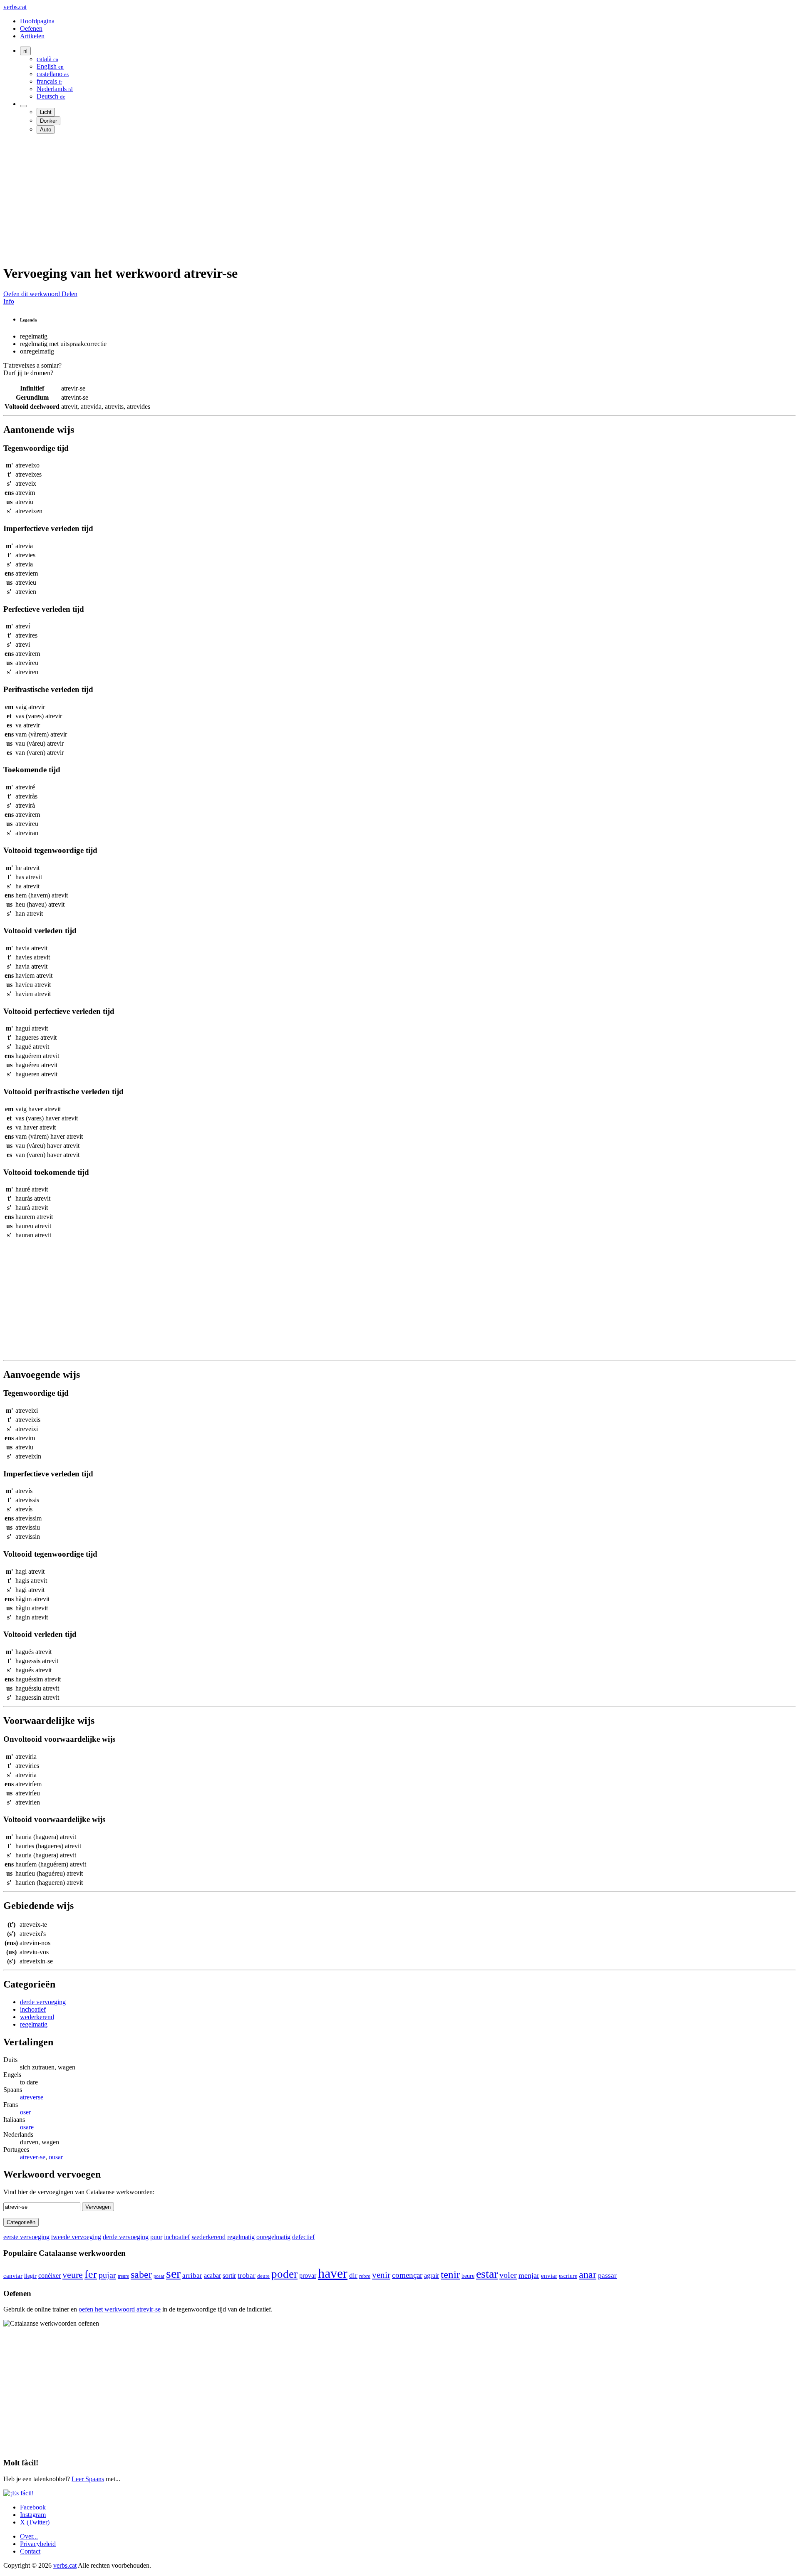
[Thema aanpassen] (23, 106)
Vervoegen (98, 2207)
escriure (568, 2276)
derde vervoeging (43, 2002)
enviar (549, 2276)
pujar (107, 2275)
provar (308, 2276)
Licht (46, 112)
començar (407, 2275)
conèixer (50, 2276)
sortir (229, 2276)
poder (284, 2274)
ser (173, 2273)
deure (263, 2276)
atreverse (32, 2097)
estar (487, 2274)
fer (91, 2274)
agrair (432, 2276)
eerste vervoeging (26, 2237)
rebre (365, 2276)
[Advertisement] (253, 199)
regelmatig (34, 2024)
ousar (56, 2157)
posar (159, 2276)
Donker (48, 121)
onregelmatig (273, 2237)
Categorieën (21, 2222)
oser (25, 2112)
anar (588, 2274)
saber (141, 2274)
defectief (303, 2237)
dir (353, 2276)
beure (468, 2276)
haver (333, 2273)
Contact (30, 2551)
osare (27, 2127)
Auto (46, 130)
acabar (212, 2276)
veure (73, 2275)
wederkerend (37, 2017)
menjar (529, 2275)
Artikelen (32, 36)
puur (156, 2237)
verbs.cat (15, 7)
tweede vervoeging (76, 2237)
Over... (29, 2536)
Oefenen (31, 28)
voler (508, 2275)
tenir (450, 2274)
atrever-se (33, 2157)
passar (607, 2276)
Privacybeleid (38, 2544)
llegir (30, 2276)
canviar (13, 2276)
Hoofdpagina (37, 21)
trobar (247, 2276)
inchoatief (33, 2009)
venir (381, 2275)
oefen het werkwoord (120, 2309)
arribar (192, 2276)
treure (123, 2276)
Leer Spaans (88, 2479)
